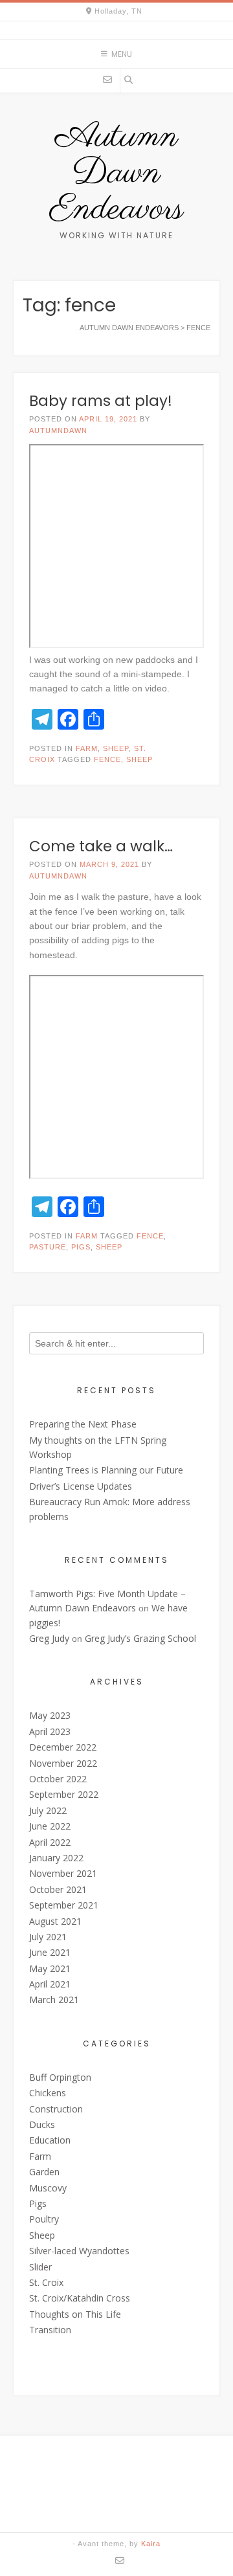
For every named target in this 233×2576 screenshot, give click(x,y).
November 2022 (63, 1763)
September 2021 (64, 1905)
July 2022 (48, 1810)
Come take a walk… (101, 846)
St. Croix (46, 2282)
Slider (40, 2267)
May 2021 (50, 1968)
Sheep (116, 748)
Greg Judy (49, 1638)
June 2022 (50, 1826)
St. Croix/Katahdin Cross (80, 2298)
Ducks (42, 2124)
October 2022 (58, 1779)
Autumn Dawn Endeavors (116, 174)
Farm (87, 748)
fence (107, 759)
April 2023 (50, 1731)
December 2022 (63, 1747)
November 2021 (63, 1873)
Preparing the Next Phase (83, 1424)
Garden (44, 2172)
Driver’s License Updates (81, 1486)
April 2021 (50, 1984)
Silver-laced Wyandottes (79, 2251)
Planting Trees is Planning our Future (106, 1470)
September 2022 (64, 1794)
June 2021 (50, 1952)
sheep (139, 759)
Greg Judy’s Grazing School (140, 1638)
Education (50, 2140)
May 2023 (50, 1715)
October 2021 (58, 1889)
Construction (56, 2109)
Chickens (48, 2093)
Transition (50, 2330)
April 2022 (50, 1842)
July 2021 (48, 1937)
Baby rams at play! (101, 401)
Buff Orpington (60, 2077)
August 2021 (55, 1921)
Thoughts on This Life (75, 2314)
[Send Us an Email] (107, 80)
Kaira (151, 2544)
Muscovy (48, 2188)
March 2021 (54, 1999)
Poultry (44, 2219)
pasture (48, 1247)
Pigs (38, 2203)
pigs (81, 1247)
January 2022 (56, 1858)
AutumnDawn (58, 431)
